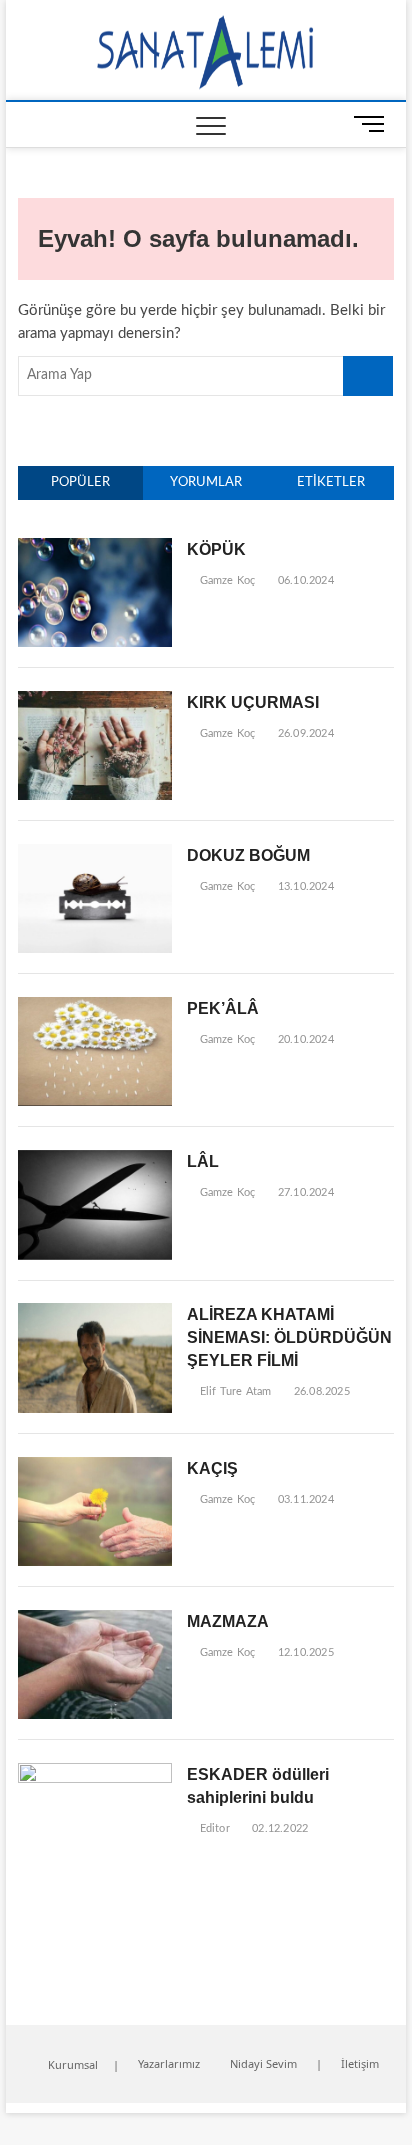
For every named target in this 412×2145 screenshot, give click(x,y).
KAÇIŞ (212, 1468)
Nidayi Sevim (263, 2063)
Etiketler (331, 482)
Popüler (80, 482)
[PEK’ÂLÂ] (95, 1007)
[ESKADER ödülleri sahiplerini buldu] (95, 1773)
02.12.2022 (278, 1828)
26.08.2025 (320, 1391)
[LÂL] (95, 1160)
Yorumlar (206, 482)
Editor (212, 1828)
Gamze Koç (225, 580)
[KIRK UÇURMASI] (95, 701)
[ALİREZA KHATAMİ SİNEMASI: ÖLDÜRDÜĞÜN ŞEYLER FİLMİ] (95, 1313)
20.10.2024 (304, 1039)
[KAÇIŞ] (95, 1467)
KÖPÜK (216, 549)
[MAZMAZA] (95, 1620)
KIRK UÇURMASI (253, 702)
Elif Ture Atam (233, 1391)
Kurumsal (73, 2064)
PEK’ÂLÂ (223, 1008)
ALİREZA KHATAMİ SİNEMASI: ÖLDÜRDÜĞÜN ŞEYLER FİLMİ (289, 1337)
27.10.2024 (304, 1192)
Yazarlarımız (169, 2063)
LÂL (203, 1161)
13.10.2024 (304, 886)
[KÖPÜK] (95, 548)
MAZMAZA (228, 1621)
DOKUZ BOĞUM (248, 855)
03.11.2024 (304, 1499)
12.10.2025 (304, 1652)
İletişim (360, 2063)
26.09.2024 (304, 733)
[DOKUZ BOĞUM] (95, 854)
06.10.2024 (304, 580)
